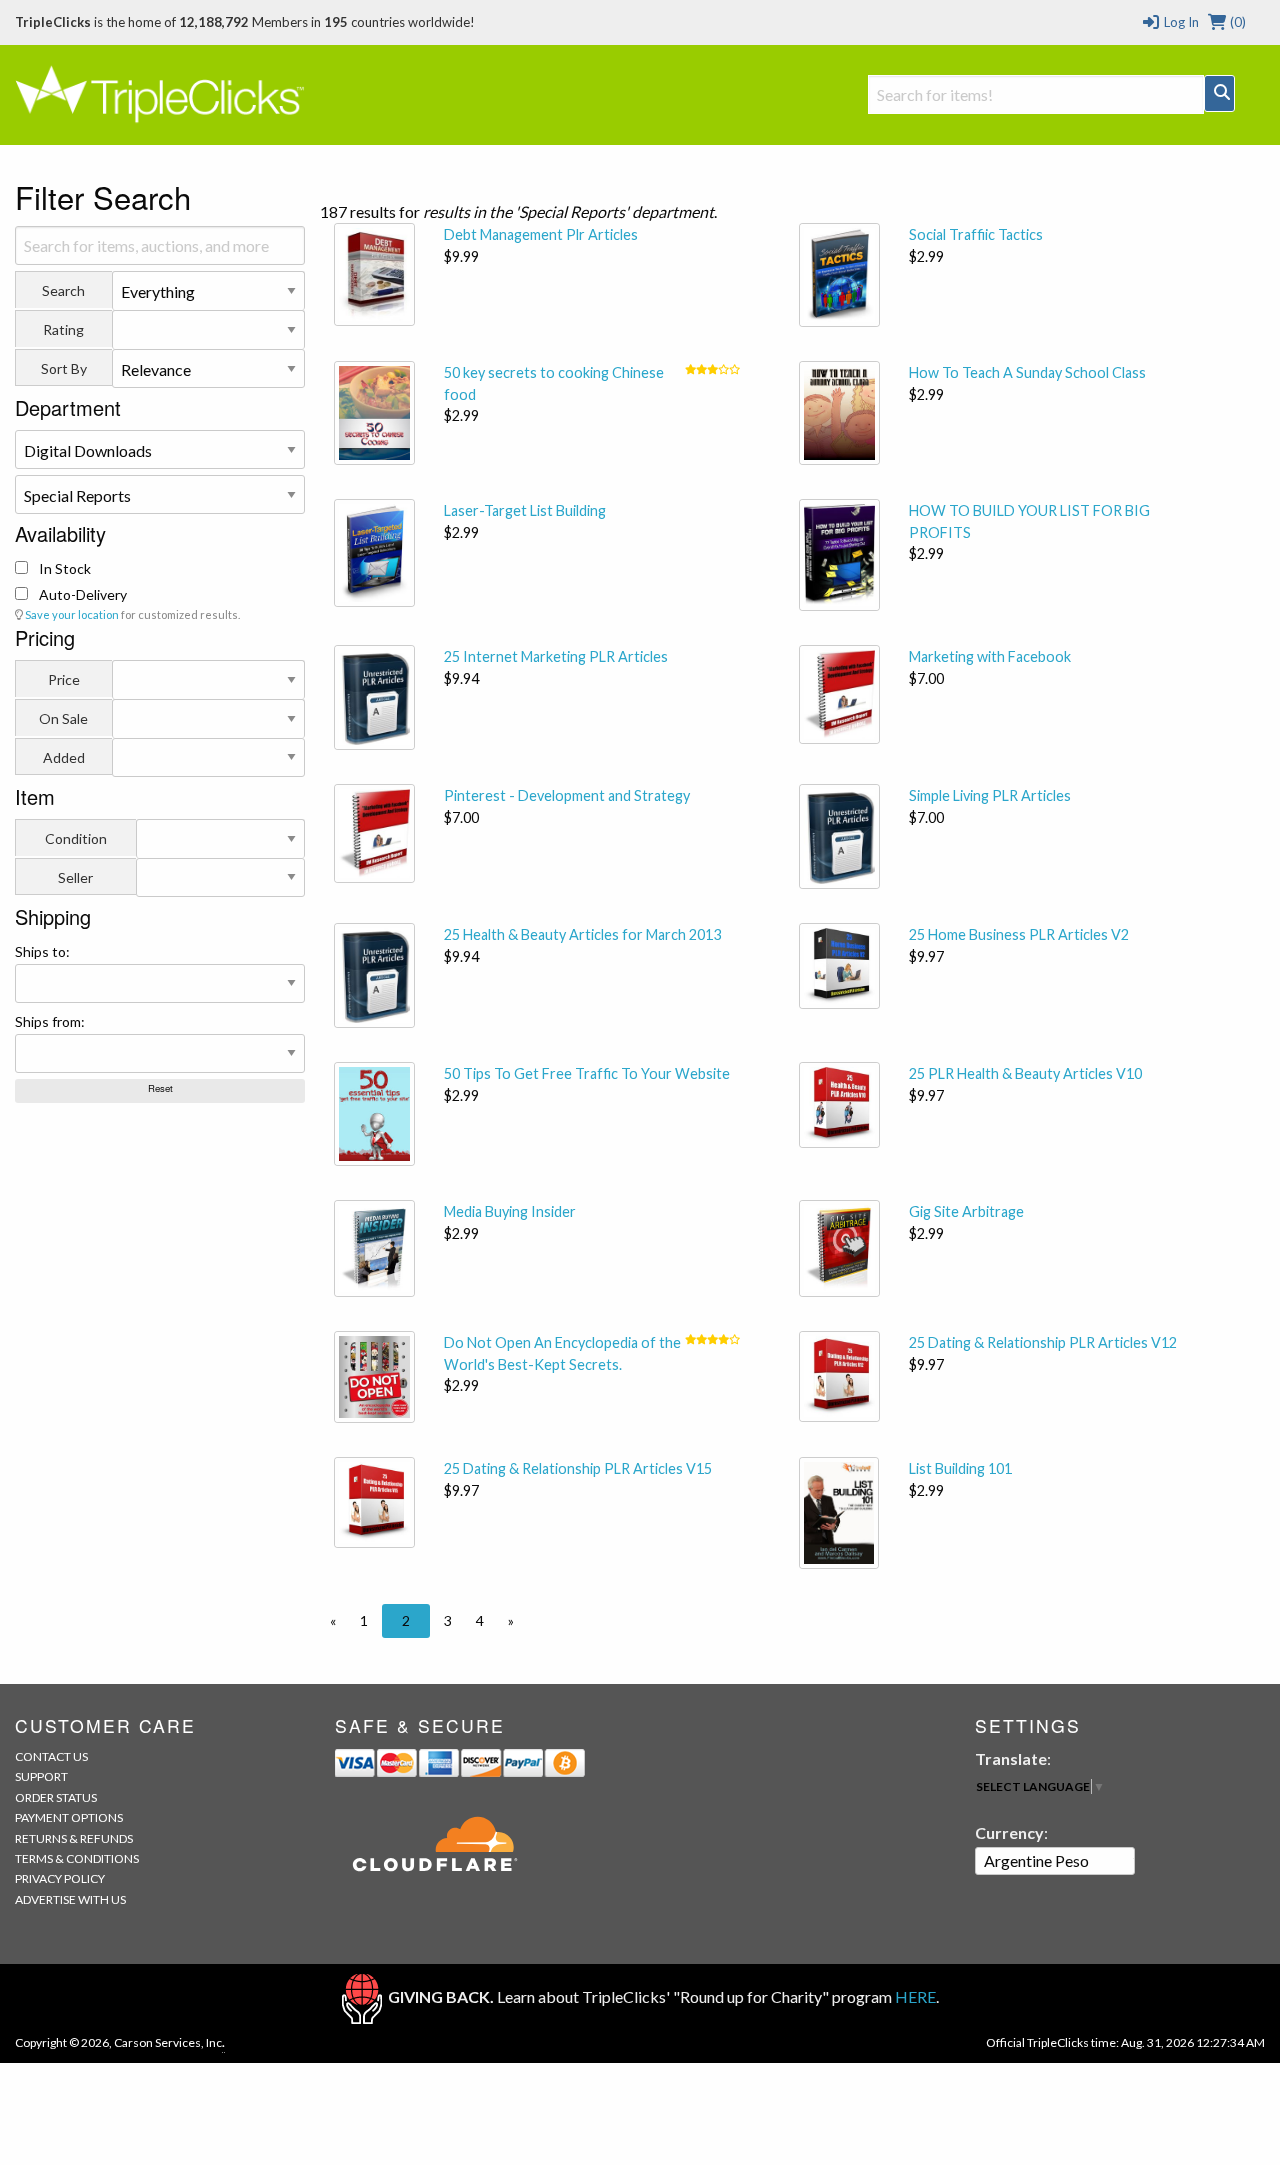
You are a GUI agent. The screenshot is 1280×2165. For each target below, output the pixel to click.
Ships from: (50, 1021)
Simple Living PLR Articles (990, 795)
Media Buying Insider (510, 1211)
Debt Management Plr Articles (541, 234)
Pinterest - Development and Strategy (567, 795)
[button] (333, 1621)
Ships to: (42, 951)
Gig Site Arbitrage (966, 1211)
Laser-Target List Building (525, 510)
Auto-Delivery (81, 594)
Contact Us (51, 1756)
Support (41, 1776)
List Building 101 (960, 1468)
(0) (1236, 22)
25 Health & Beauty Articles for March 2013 (582, 934)
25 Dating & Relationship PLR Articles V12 (1043, 1342)
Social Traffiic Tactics (976, 234)
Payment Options (69, 1817)
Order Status (56, 1797)
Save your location (72, 614)
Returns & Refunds (74, 1838)
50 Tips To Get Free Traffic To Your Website (587, 1073)
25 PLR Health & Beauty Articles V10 (1025, 1073)
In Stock (63, 568)
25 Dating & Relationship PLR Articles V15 (578, 1468)
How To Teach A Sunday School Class (1027, 372)
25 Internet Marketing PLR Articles (556, 656)
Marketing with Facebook (990, 656)
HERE (915, 1996)
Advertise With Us (70, 1899)
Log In (1179, 22)
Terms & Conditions (77, 1858)
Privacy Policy (60, 1878)
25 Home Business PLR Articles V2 (1019, 934)
